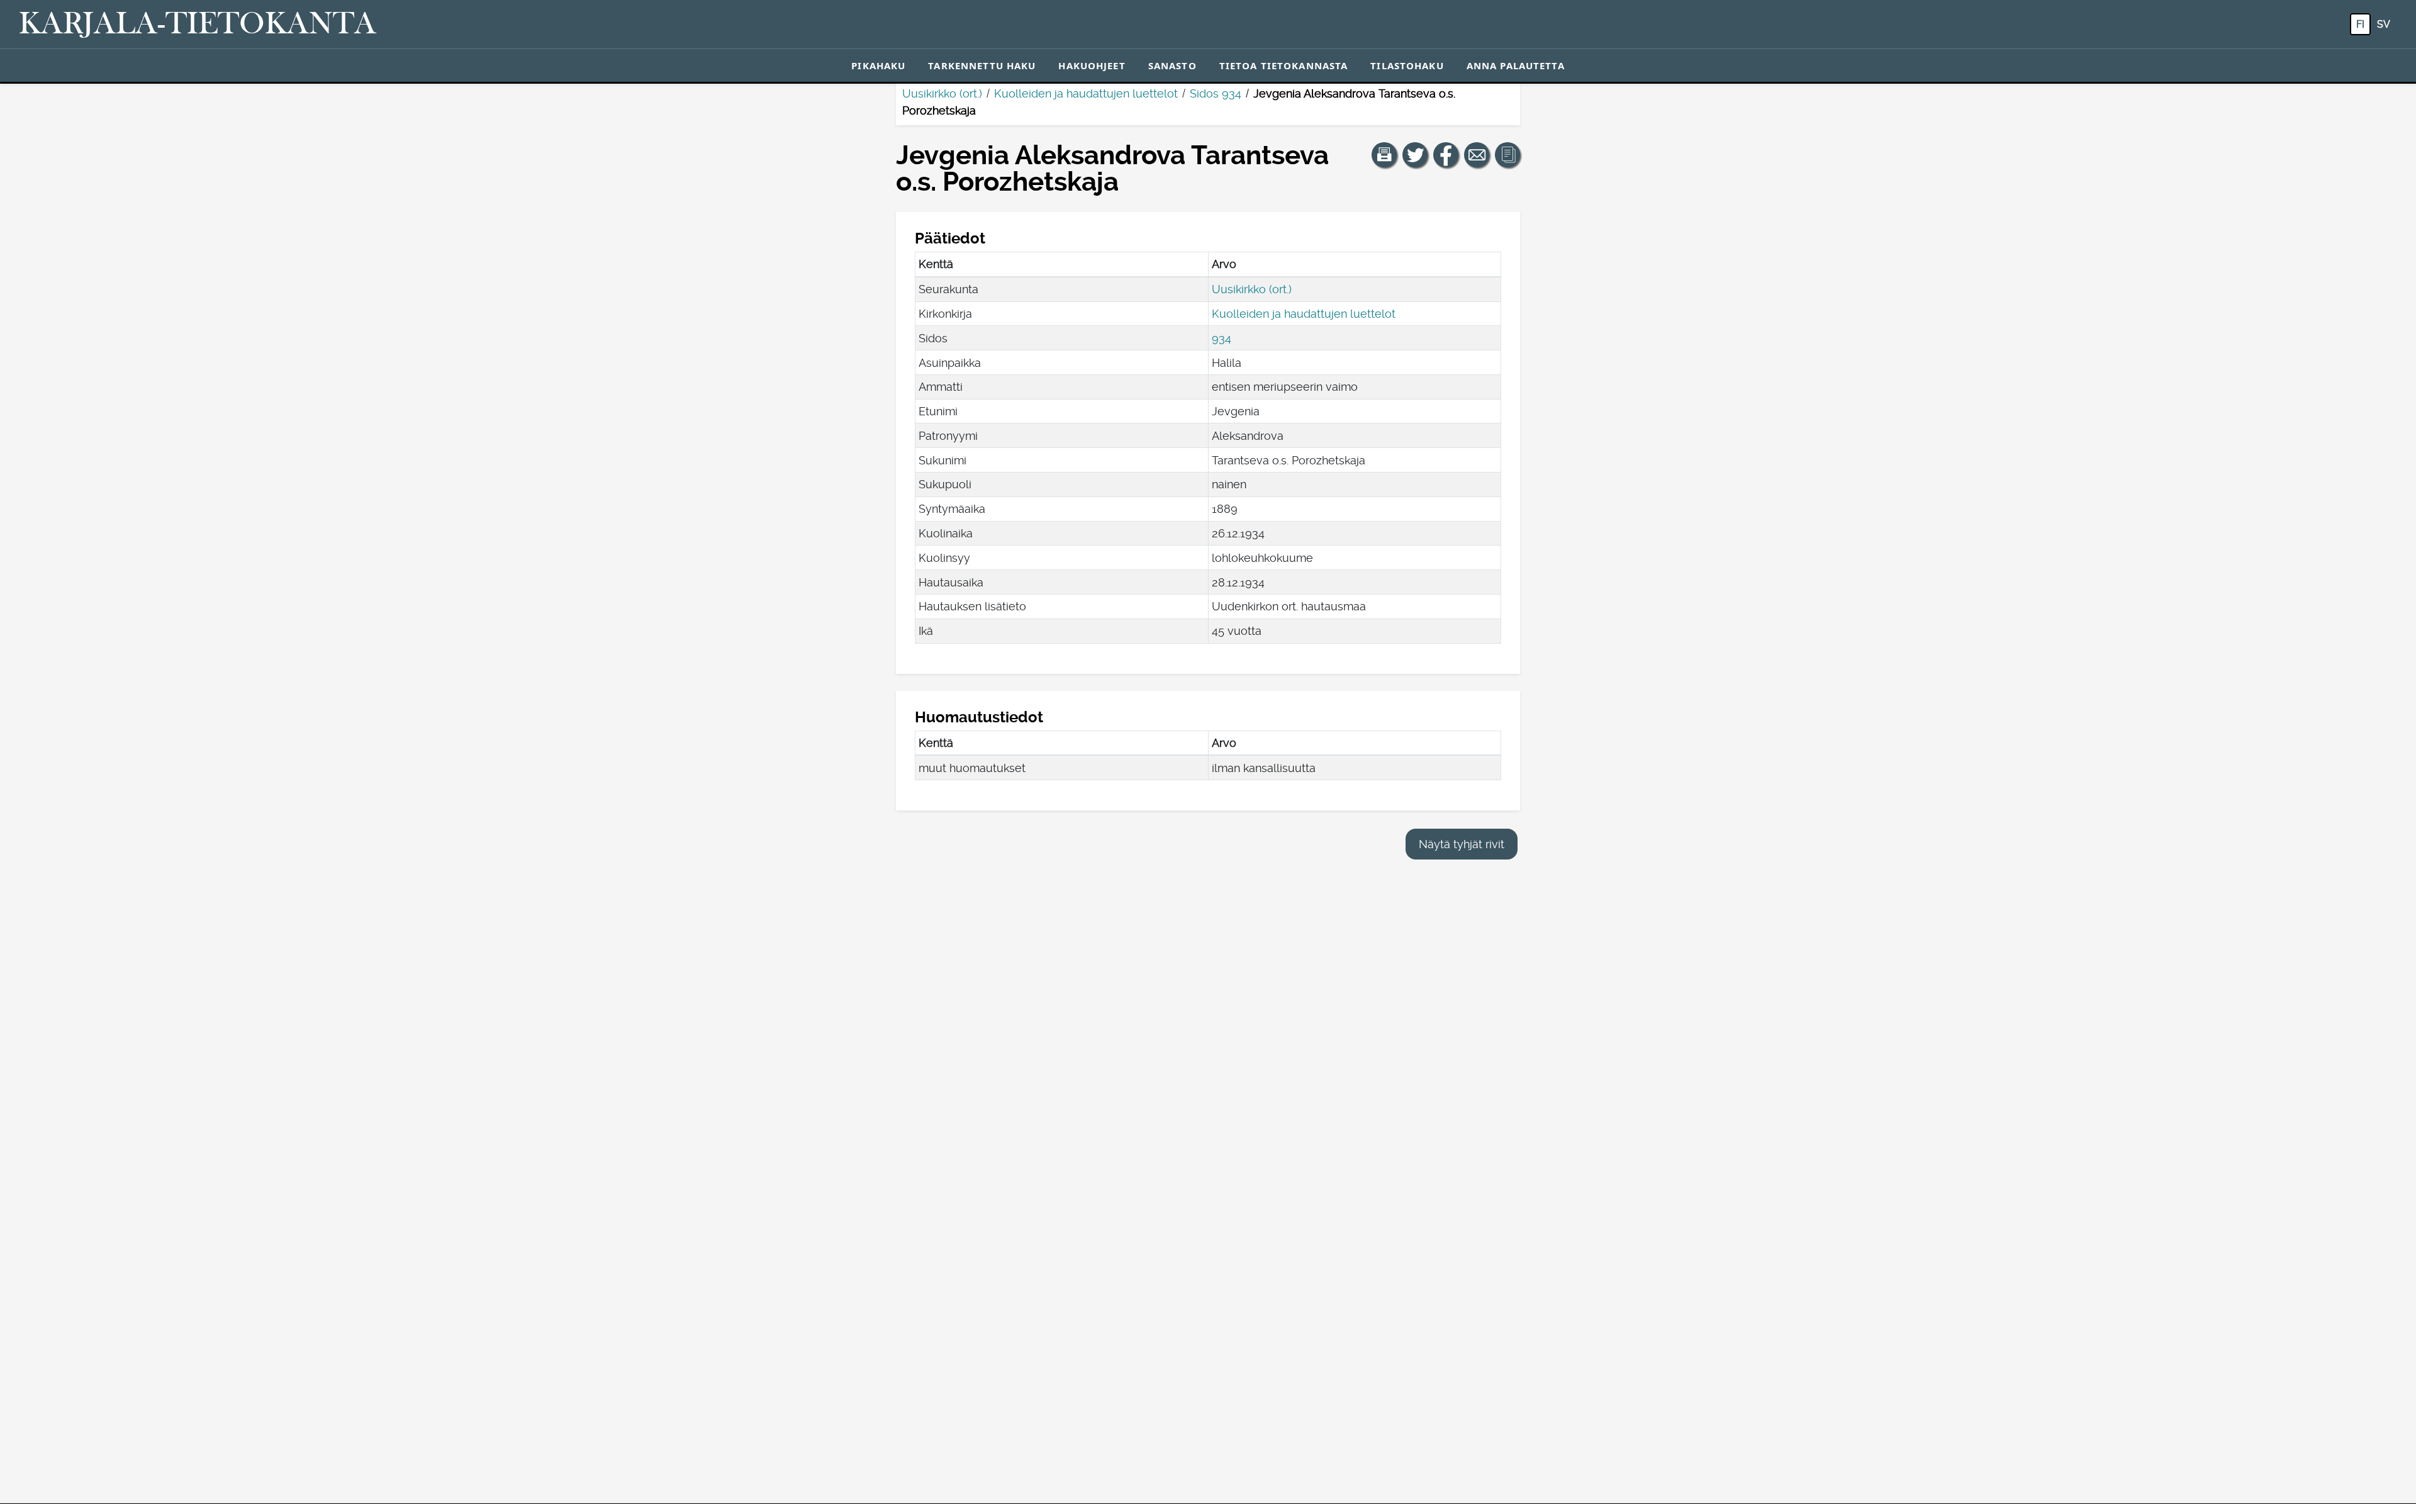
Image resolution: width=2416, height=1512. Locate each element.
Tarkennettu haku (982, 65)
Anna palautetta (1516, 65)
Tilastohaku (1407, 65)
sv (2384, 24)
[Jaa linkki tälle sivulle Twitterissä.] (1415, 155)
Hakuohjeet (1092, 65)
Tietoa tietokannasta (1284, 65)
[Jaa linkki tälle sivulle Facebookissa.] (1446, 155)
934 (1222, 338)
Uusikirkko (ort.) (942, 93)
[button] (1384, 155)
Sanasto (1172, 65)
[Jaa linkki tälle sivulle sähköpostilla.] (1477, 155)
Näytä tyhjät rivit (1462, 844)
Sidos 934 (1216, 93)
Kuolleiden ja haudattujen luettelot (1086, 93)
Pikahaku (878, 65)
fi (2360, 24)
